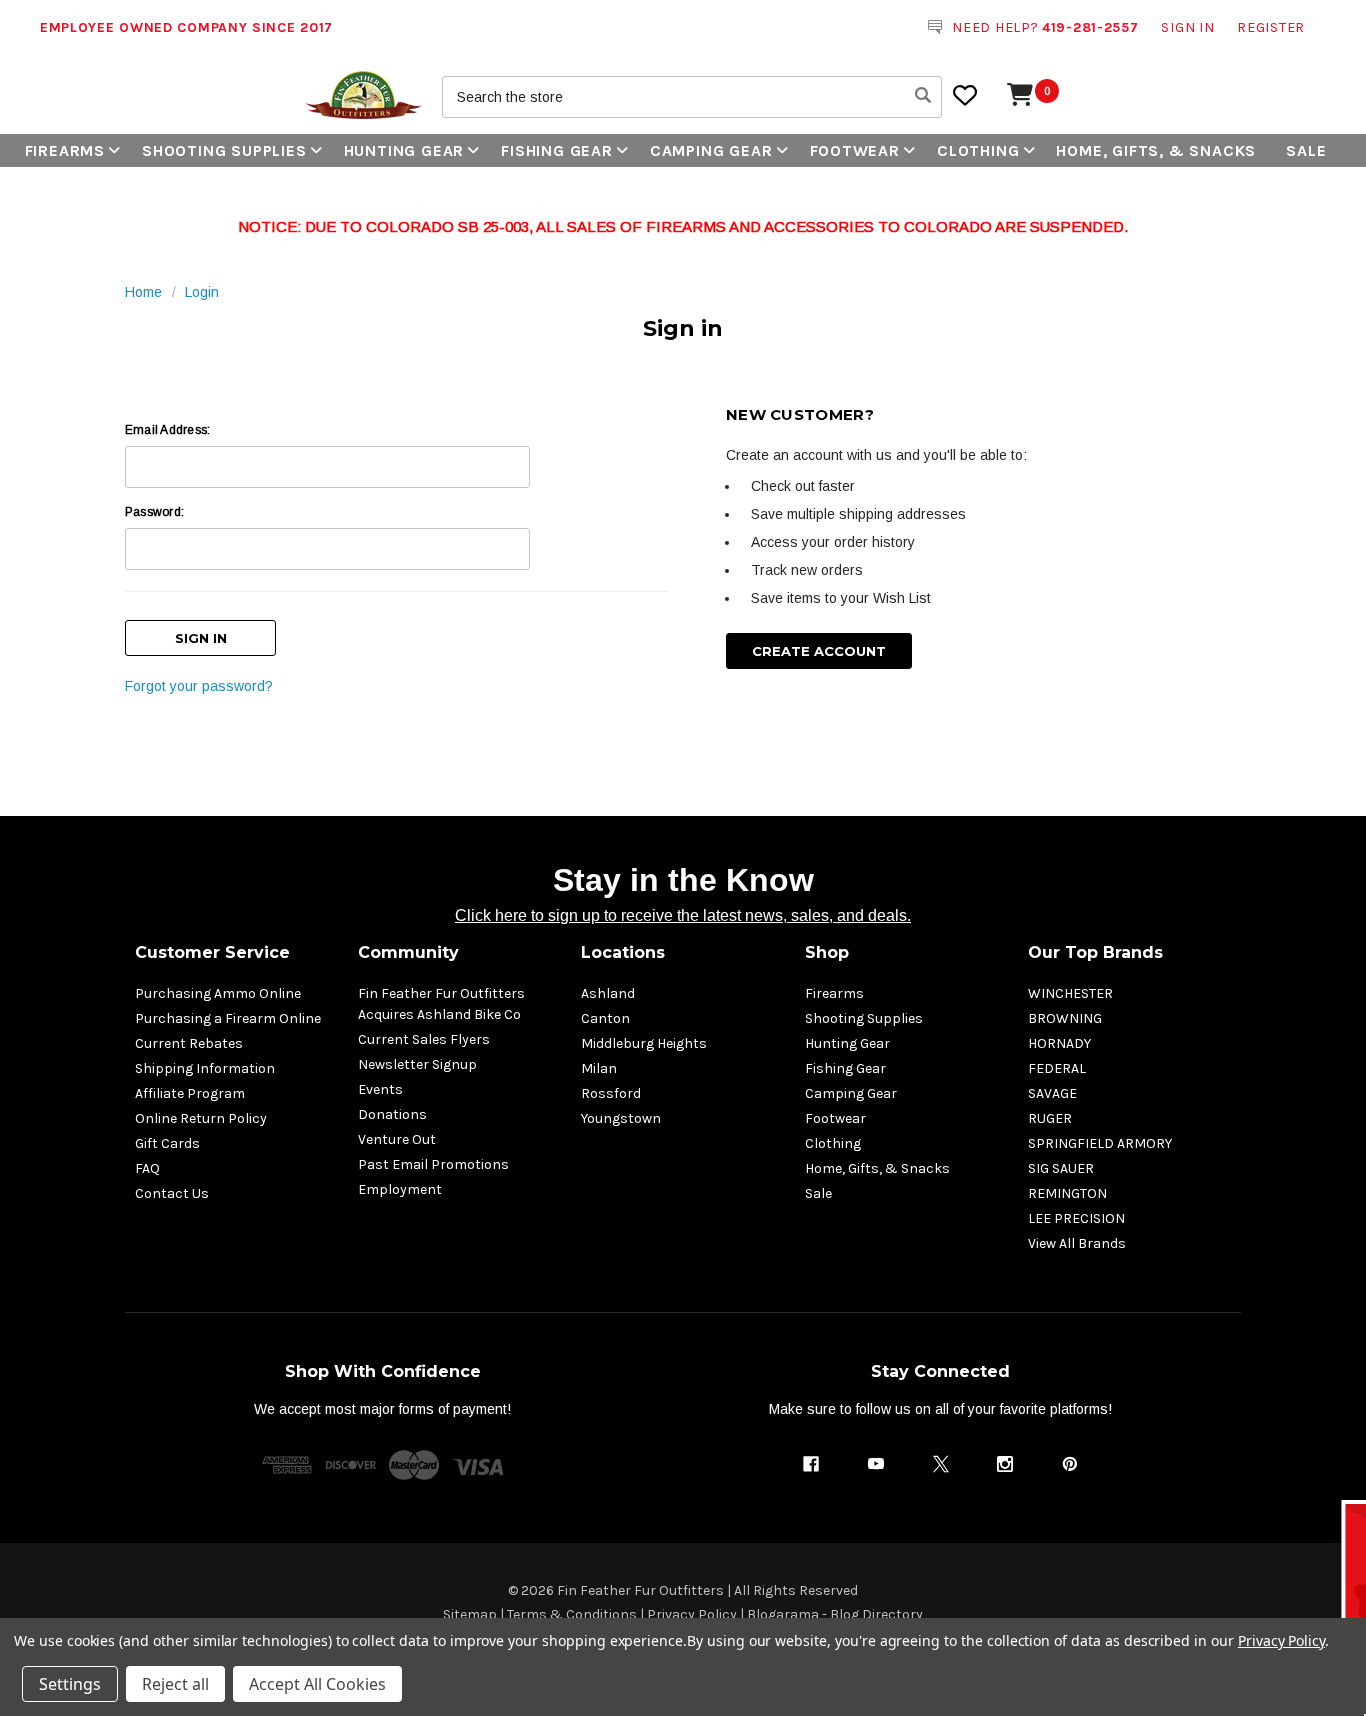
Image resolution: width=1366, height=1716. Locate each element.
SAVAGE (1052, 1093)
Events (380, 1089)
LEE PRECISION (1076, 1218)
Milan (599, 1068)
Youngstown (621, 1118)
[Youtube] (876, 1464)
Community (408, 952)
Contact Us (172, 1193)
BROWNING (1065, 1018)
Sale (1306, 150)
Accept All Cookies (317, 1684)
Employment (400, 1189)
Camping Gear (711, 150)
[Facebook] (811, 1464)
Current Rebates (189, 1043)
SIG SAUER (1061, 1168)
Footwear (855, 150)
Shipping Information (205, 1068)
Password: (154, 512)
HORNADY (1059, 1043)
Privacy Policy (1281, 1640)
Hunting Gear (404, 150)
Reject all (175, 1684)
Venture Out (397, 1139)
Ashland (608, 993)
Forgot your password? (199, 686)
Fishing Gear (557, 150)
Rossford (611, 1093)
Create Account (819, 651)
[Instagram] (1005, 1464)
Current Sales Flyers (424, 1039)
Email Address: (167, 430)
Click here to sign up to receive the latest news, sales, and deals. (683, 915)
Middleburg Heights (644, 1043)
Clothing (978, 150)
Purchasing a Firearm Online (228, 1018)
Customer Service (212, 952)
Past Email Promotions (433, 1164)
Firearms (65, 150)
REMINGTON (1067, 1193)
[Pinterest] (1070, 1464)
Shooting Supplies (224, 150)
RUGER (1050, 1118)
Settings (70, 1684)
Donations (392, 1114)
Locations (623, 952)
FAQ (147, 1168)
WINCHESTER (1070, 993)
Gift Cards (167, 1143)
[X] (941, 1464)
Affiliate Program (190, 1093)
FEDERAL (1057, 1068)
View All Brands (1077, 1243)
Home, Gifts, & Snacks (1156, 150)
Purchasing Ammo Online (218, 993)
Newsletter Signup (417, 1064)
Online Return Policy (201, 1118)
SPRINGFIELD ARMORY (1100, 1143)
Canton (605, 1018)
